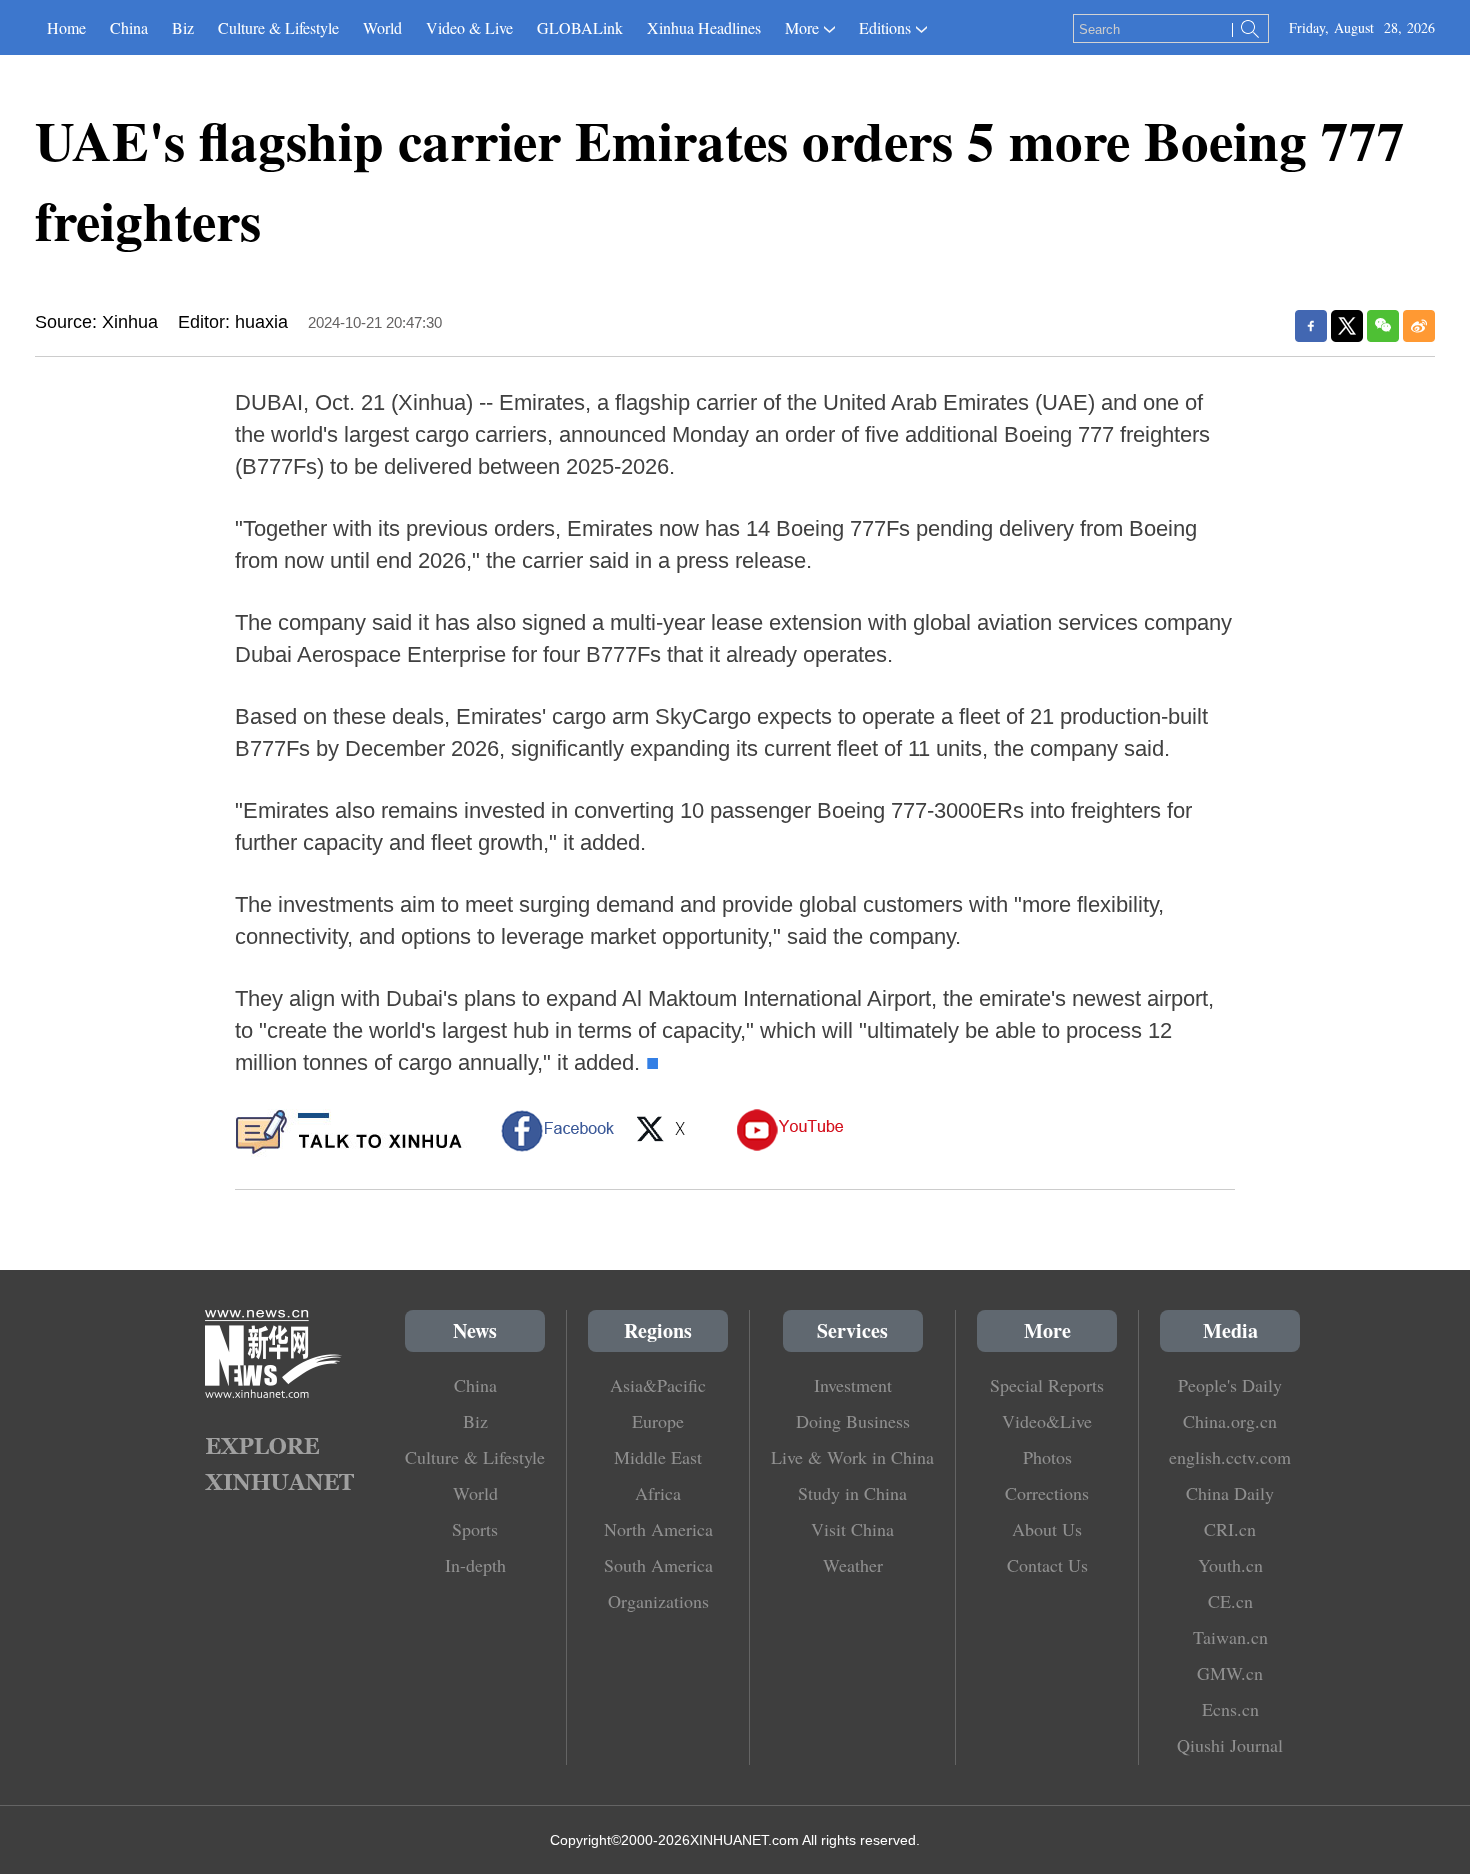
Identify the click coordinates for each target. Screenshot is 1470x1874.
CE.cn (1230, 1601)
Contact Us (1047, 1565)
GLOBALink (580, 27)
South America (658, 1565)
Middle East (658, 1457)
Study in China (852, 1493)
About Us (1047, 1529)
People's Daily (1230, 1385)
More (802, 27)
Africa (658, 1493)
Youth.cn (1230, 1565)
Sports (475, 1529)
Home (66, 27)
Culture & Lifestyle (278, 27)
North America (658, 1529)
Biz (183, 27)
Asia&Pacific (658, 1385)
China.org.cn (1230, 1421)
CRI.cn (1230, 1529)
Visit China (852, 1529)
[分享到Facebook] (1311, 326)
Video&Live (1047, 1421)
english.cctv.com (1230, 1457)
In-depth (475, 1565)
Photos (1047, 1457)
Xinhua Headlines (704, 27)
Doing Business (853, 1421)
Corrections (1047, 1493)
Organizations (658, 1601)
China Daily (1230, 1493)
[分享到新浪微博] (1419, 326)
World (382, 27)
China (129, 27)
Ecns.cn (1230, 1709)
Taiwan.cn (1230, 1637)
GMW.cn (1230, 1673)
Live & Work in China (852, 1457)
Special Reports (1047, 1385)
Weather (853, 1565)
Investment (853, 1385)
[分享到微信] (1383, 326)
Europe (658, 1421)
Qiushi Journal (1230, 1745)
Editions (885, 27)
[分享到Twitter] (1347, 326)
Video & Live (469, 27)
